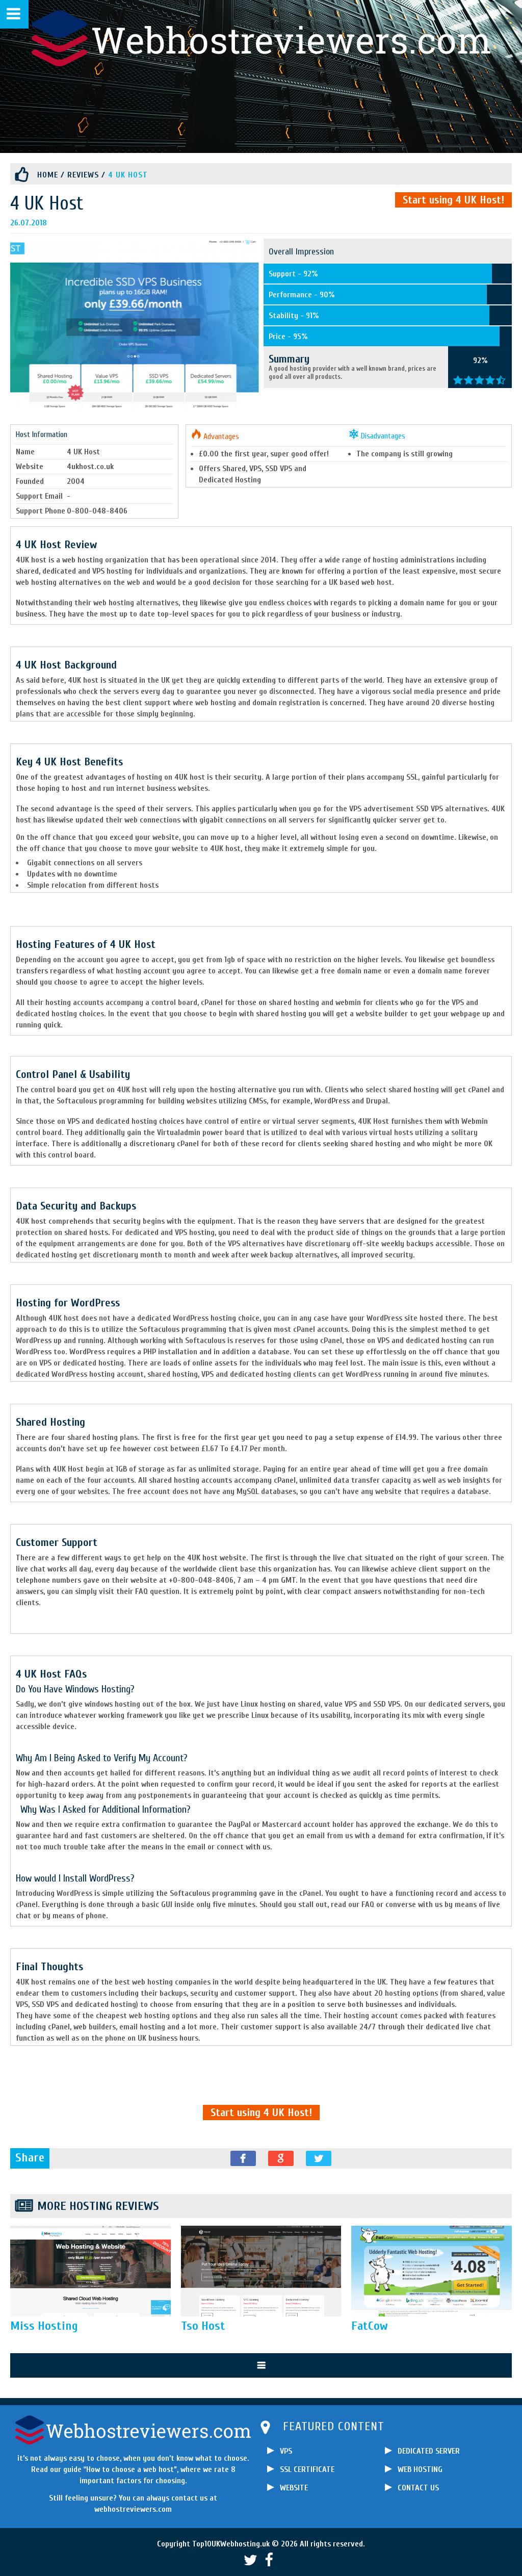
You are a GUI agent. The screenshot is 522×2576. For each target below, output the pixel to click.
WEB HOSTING (420, 2469)
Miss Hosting (44, 2326)
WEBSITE (294, 2488)
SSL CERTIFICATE (307, 2469)
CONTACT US (418, 2488)
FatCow (370, 2326)
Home (48, 175)
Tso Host (203, 2326)
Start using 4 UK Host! (453, 200)
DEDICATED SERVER (429, 2451)
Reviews (83, 175)
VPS (286, 2451)
